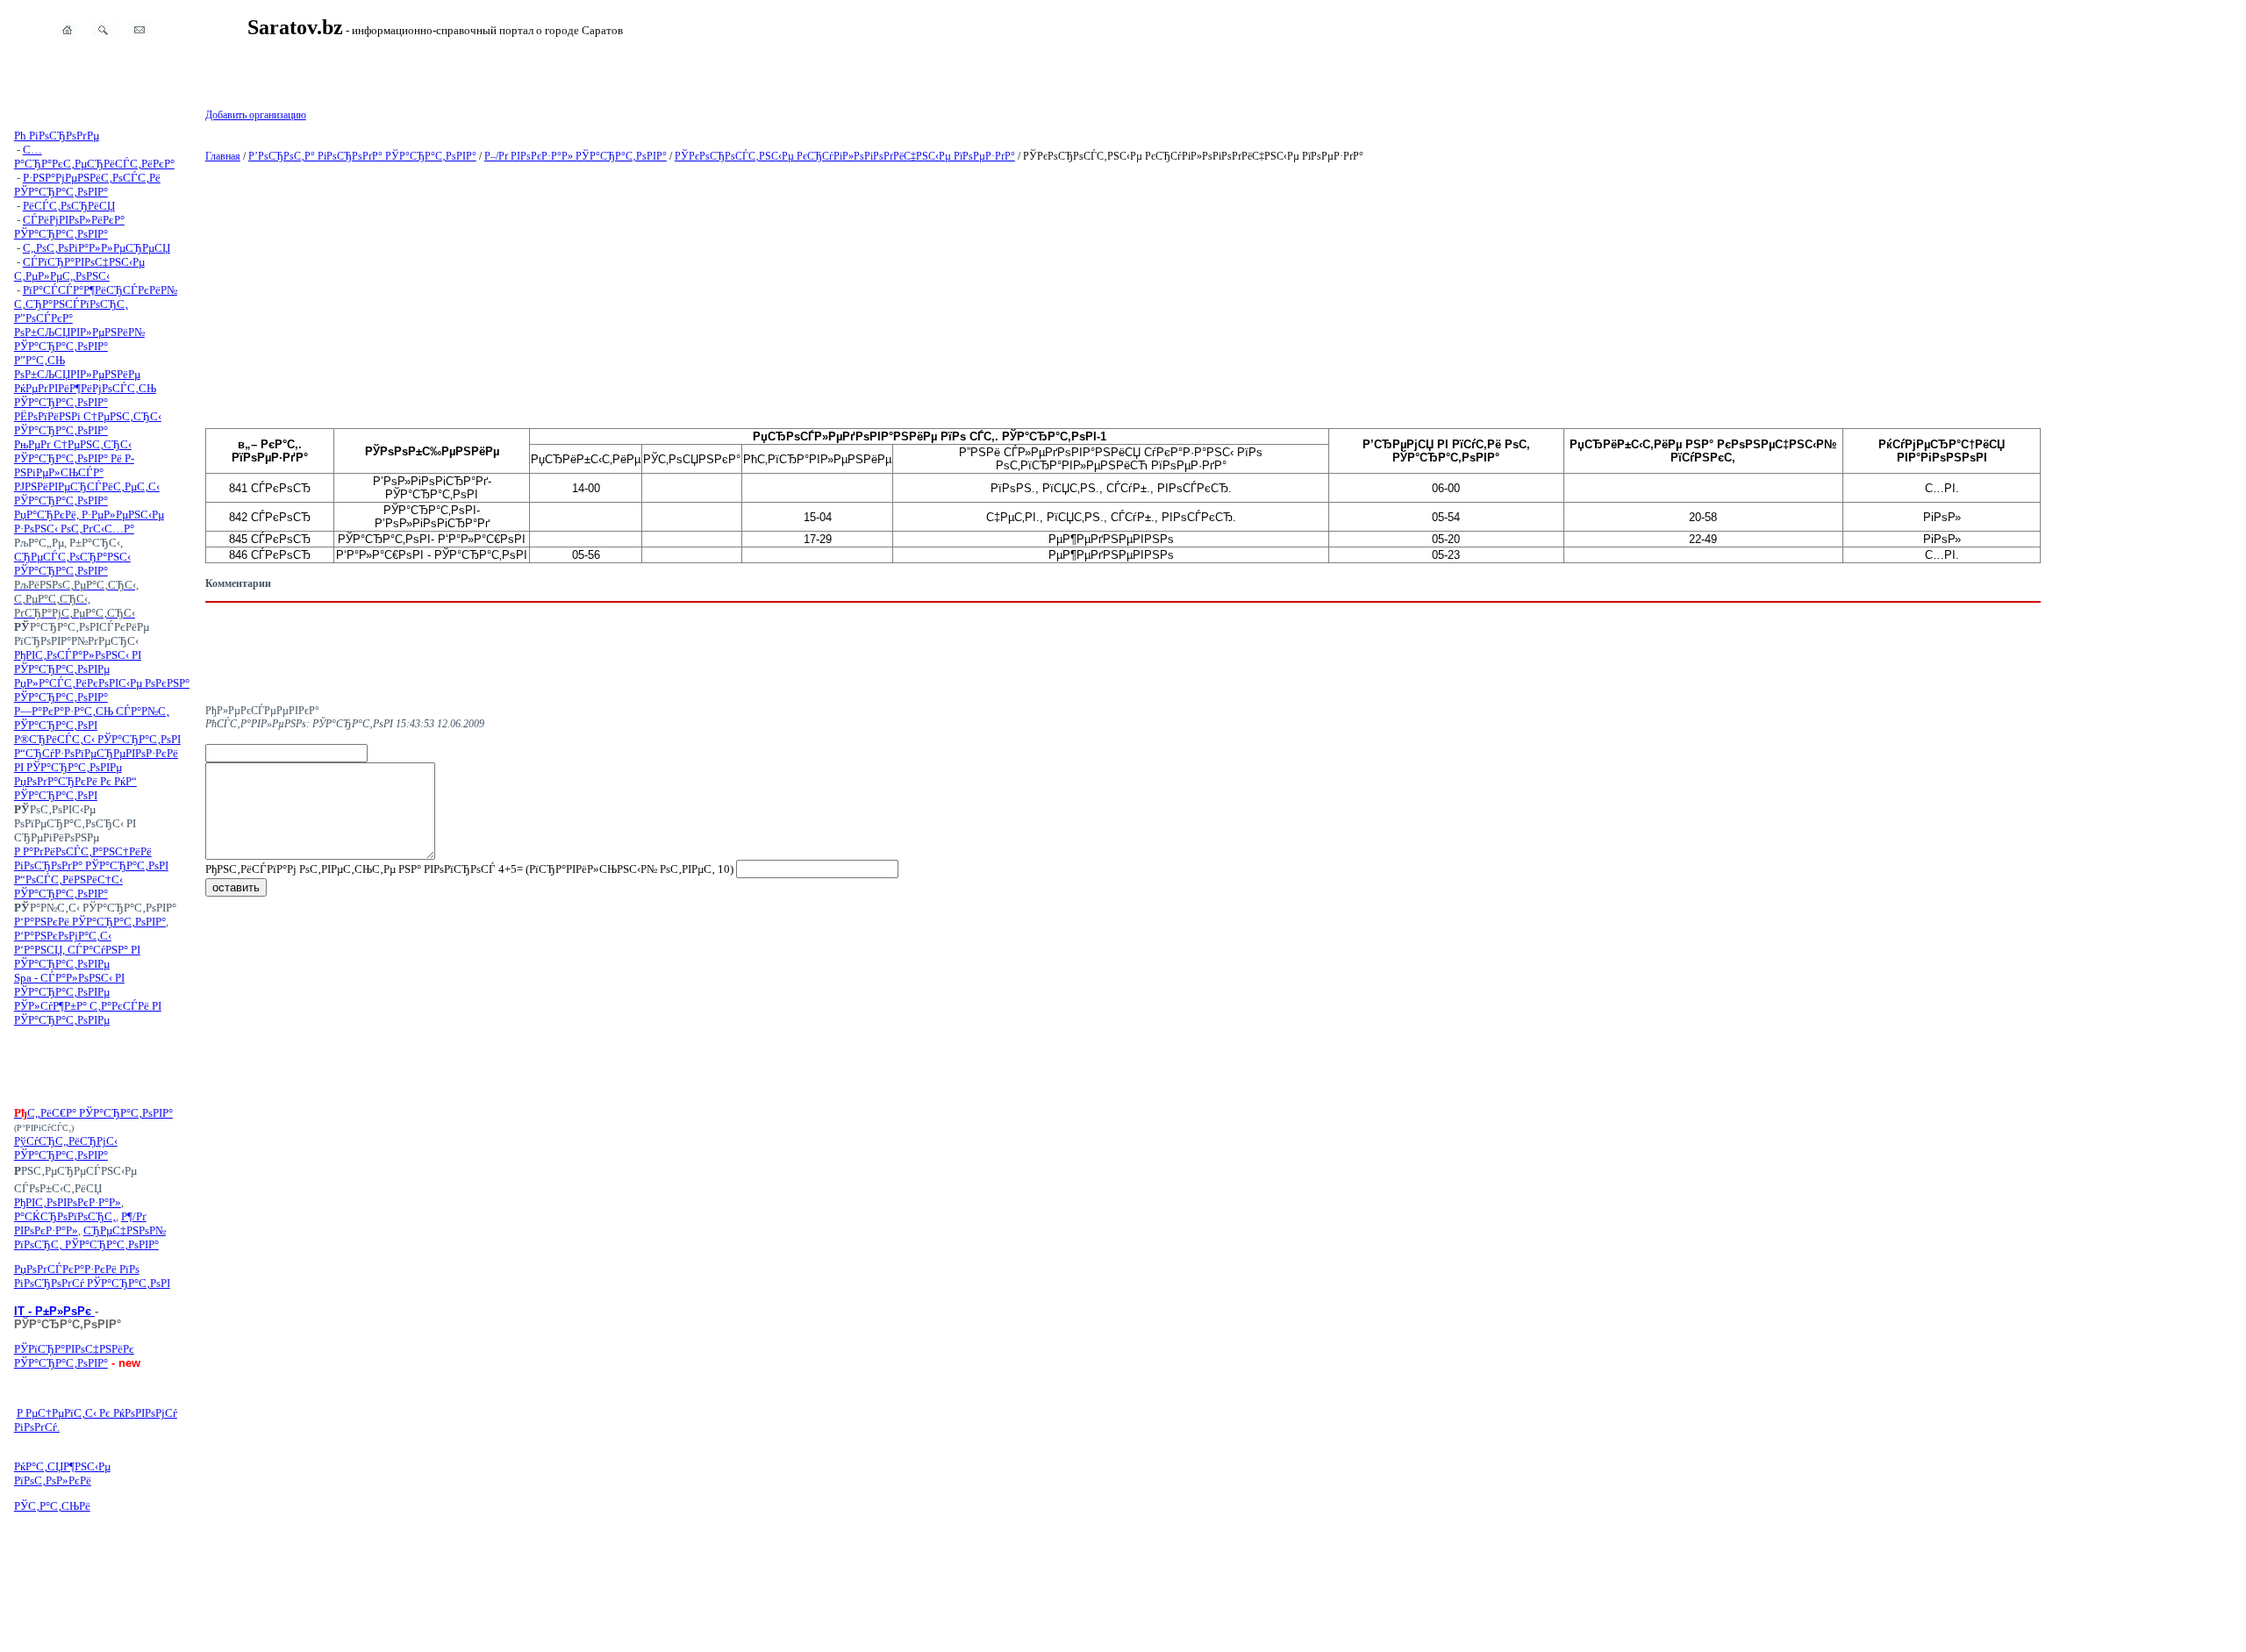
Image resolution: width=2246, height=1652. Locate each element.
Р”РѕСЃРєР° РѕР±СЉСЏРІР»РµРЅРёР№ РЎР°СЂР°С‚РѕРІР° (79, 332)
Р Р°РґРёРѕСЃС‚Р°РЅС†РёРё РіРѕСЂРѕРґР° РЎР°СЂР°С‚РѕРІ (91, 858)
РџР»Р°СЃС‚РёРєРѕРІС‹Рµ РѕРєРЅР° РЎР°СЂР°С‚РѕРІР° (102, 690)
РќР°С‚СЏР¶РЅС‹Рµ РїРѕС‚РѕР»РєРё (62, 1473)
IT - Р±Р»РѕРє (54, 1311)
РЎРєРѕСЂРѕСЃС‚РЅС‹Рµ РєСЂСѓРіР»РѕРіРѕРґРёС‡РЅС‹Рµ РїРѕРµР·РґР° (845, 156)
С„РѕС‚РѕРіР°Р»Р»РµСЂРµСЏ (97, 248)
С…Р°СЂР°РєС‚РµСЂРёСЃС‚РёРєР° (94, 157)
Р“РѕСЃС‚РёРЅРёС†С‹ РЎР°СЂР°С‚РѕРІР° (68, 887)
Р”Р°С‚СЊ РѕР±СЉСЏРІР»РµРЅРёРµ (77, 367)
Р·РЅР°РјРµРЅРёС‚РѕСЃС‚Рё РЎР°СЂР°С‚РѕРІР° (87, 185)
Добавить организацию (256, 115)
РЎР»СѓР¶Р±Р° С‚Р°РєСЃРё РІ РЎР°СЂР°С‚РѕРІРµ (88, 1013)
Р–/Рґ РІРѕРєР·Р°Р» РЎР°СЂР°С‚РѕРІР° (576, 156)
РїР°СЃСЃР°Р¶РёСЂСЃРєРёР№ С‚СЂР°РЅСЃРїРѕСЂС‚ (96, 297)
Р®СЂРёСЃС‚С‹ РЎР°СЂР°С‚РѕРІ (97, 739)
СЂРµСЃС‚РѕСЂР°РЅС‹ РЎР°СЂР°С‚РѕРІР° (72, 564)
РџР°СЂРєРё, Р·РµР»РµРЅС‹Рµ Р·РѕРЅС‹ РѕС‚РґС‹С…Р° (89, 522)
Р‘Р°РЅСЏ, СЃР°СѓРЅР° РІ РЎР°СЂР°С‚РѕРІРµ (77, 957)
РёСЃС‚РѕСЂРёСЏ (69, 206)
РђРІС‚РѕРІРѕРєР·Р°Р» (68, 1202)
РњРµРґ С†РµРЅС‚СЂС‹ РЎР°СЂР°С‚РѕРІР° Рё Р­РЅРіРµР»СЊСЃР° (74, 458)
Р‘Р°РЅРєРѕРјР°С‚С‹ (63, 936)
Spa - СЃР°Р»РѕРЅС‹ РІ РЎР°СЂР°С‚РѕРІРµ (69, 985)
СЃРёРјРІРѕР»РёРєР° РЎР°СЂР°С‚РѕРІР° (69, 227)
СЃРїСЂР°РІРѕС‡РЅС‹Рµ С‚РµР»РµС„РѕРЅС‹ (79, 269)
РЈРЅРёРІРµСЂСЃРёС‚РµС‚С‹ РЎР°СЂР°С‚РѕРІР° (87, 493)
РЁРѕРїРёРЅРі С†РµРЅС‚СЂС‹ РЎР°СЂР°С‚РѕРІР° (88, 423)
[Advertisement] (102, 1067)
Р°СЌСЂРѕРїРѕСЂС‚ (65, 1216)
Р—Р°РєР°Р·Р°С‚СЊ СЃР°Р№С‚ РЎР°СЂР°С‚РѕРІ (92, 718)
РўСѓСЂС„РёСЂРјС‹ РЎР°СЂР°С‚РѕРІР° (66, 1148)
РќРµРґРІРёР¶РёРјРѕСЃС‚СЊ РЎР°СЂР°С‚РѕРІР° (85, 395)
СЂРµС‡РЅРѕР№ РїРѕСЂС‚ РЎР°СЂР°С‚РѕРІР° (90, 1237)
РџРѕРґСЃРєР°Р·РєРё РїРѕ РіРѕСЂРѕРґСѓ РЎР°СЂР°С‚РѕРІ (92, 1276)
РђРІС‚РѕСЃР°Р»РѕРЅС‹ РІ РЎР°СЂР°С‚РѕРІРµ (78, 662)
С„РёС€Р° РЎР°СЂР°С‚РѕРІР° (100, 1113)
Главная (223, 156)
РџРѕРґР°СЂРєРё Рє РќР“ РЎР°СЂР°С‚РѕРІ (75, 788)
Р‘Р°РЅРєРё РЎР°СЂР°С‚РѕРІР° (90, 922)
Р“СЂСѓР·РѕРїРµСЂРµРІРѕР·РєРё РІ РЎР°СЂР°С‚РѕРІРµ (96, 760)
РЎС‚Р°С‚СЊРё (52, 1506)
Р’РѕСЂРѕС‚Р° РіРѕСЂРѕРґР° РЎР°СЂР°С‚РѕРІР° (362, 156)
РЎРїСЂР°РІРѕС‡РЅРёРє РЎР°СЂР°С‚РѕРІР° (74, 1356)
